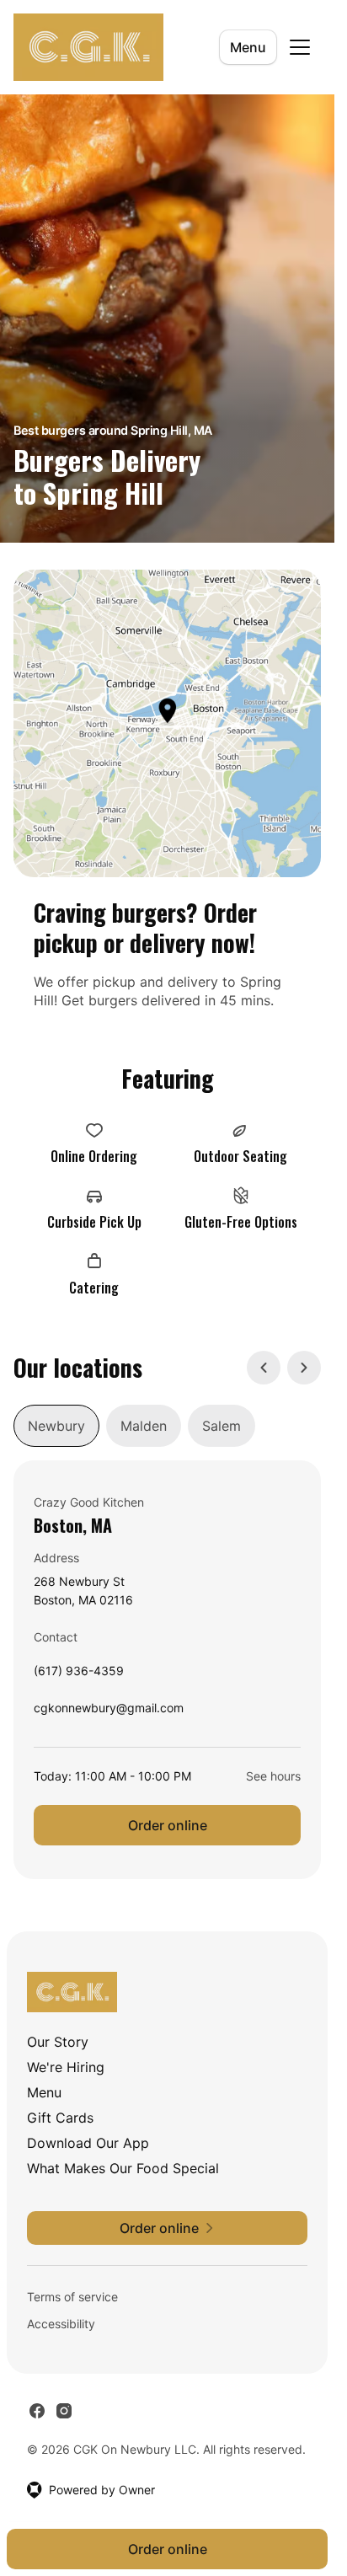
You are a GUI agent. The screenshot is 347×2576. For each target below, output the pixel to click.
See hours (273, 1776)
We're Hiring (66, 2067)
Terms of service (72, 2297)
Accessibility (61, 2324)
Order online (168, 1825)
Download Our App (88, 2143)
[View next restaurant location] (304, 1368)
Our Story (58, 2042)
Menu (248, 47)
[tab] (56, 1426)
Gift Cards (60, 2118)
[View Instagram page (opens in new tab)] (64, 2411)
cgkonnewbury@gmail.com (109, 1712)
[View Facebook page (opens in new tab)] (37, 2411)
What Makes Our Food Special (123, 2168)
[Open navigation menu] (300, 47)
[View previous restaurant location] (264, 1368)
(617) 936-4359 (79, 1675)
